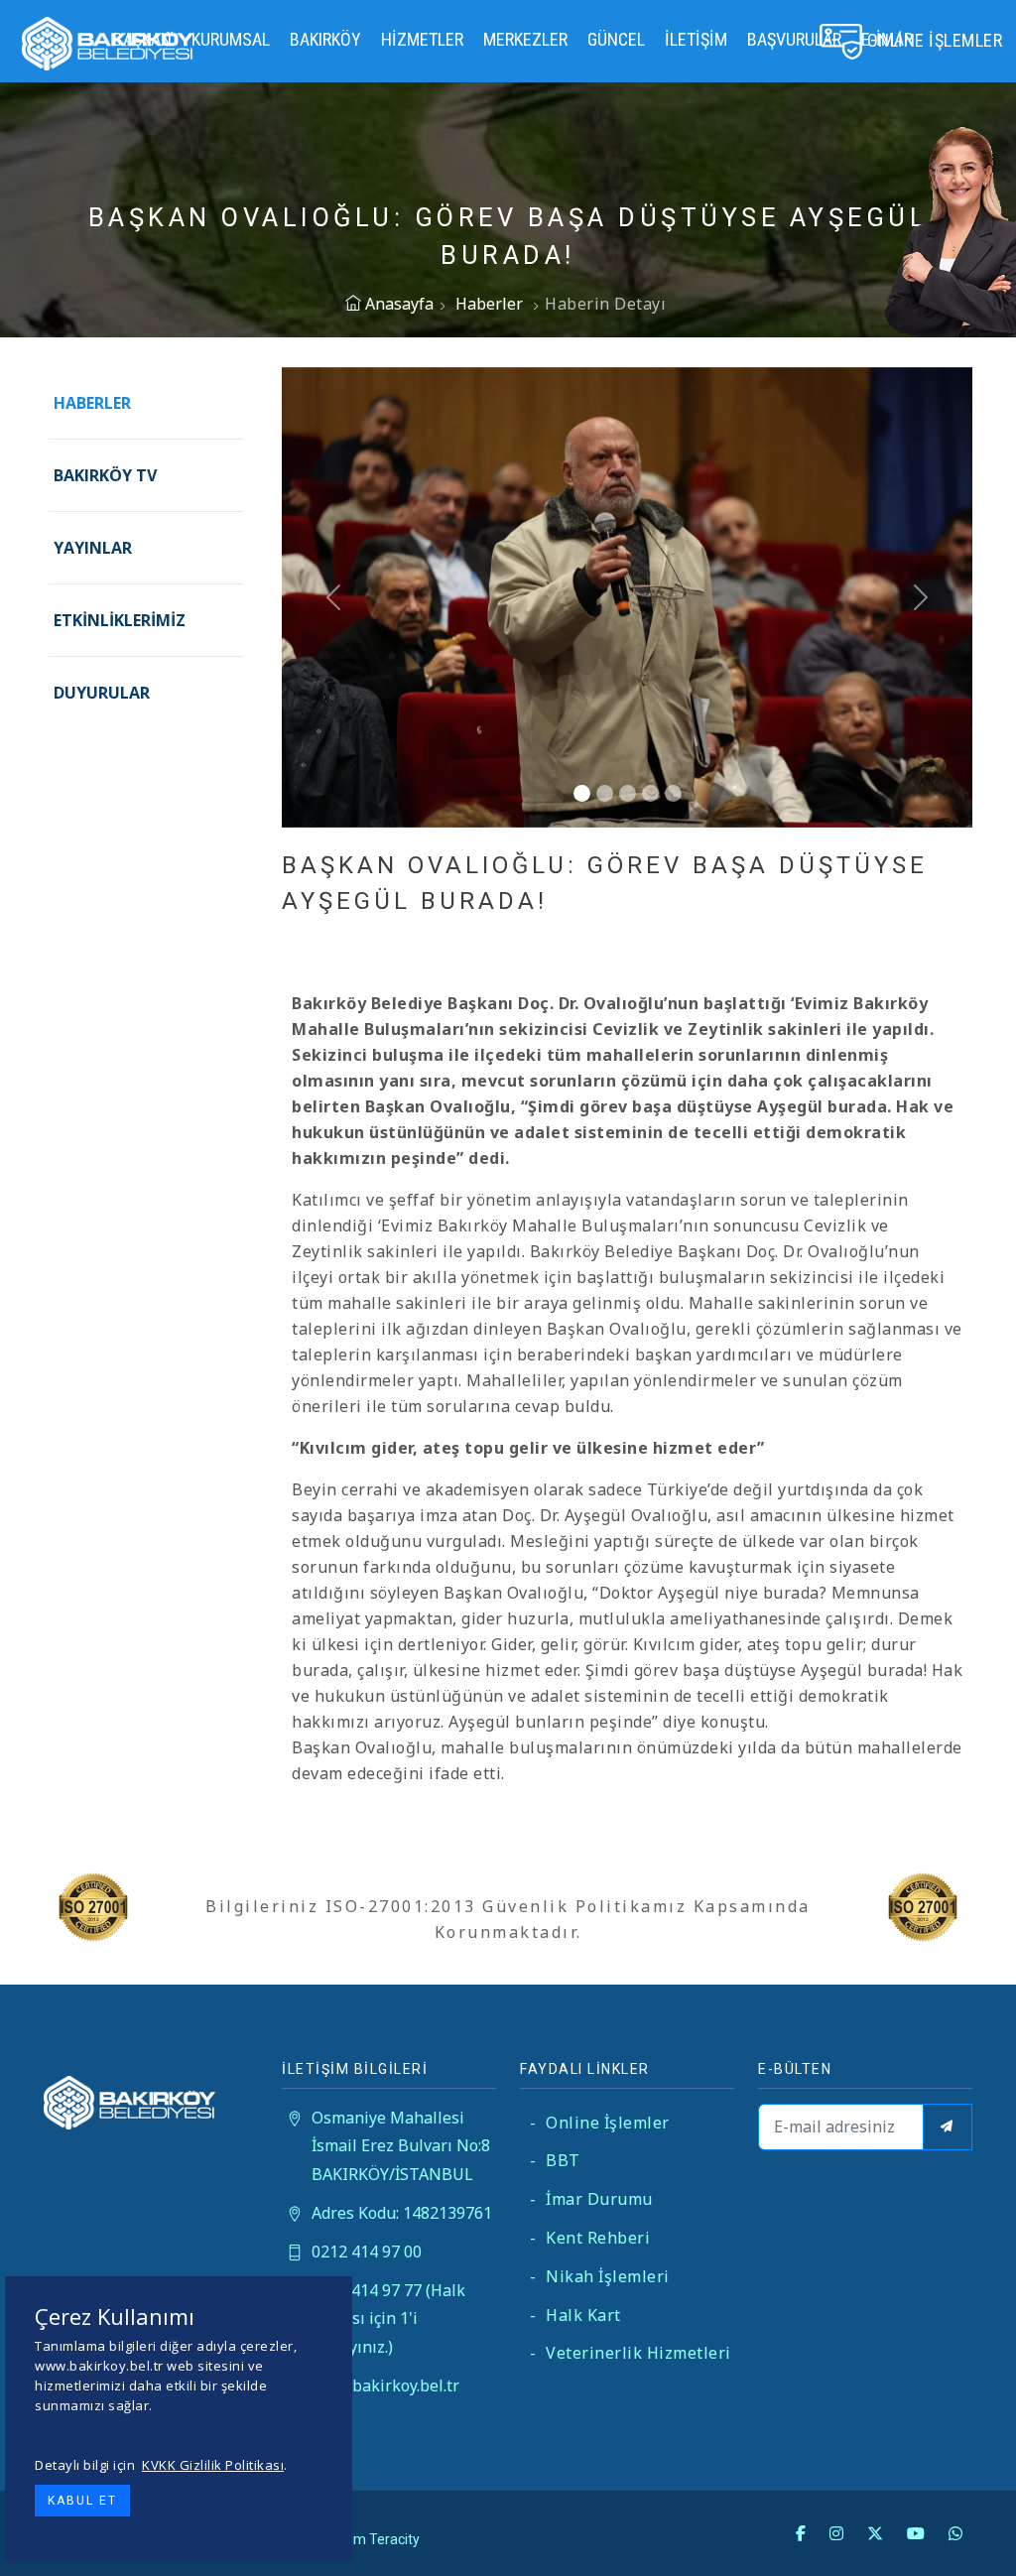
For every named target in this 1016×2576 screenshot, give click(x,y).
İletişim (696, 39)
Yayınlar (93, 548)
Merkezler (525, 39)
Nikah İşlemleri (600, 2276)
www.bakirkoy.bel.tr (385, 2385)
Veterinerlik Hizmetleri (631, 2353)
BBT (555, 2160)
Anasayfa (397, 304)
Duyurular (102, 693)
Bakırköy (325, 39)
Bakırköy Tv (105, 475)
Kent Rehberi (590, 2238)
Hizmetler (422, 39)
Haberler (489, 304)
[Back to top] (960, 2520)
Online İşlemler (600, 2123)
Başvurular (794, 39)
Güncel (616, 39)
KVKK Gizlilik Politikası (213, 2465)
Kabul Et (82, 2501)
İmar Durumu (591, 2199)
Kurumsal (231, 39)
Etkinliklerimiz (120, 620)
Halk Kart (575, 2315)
